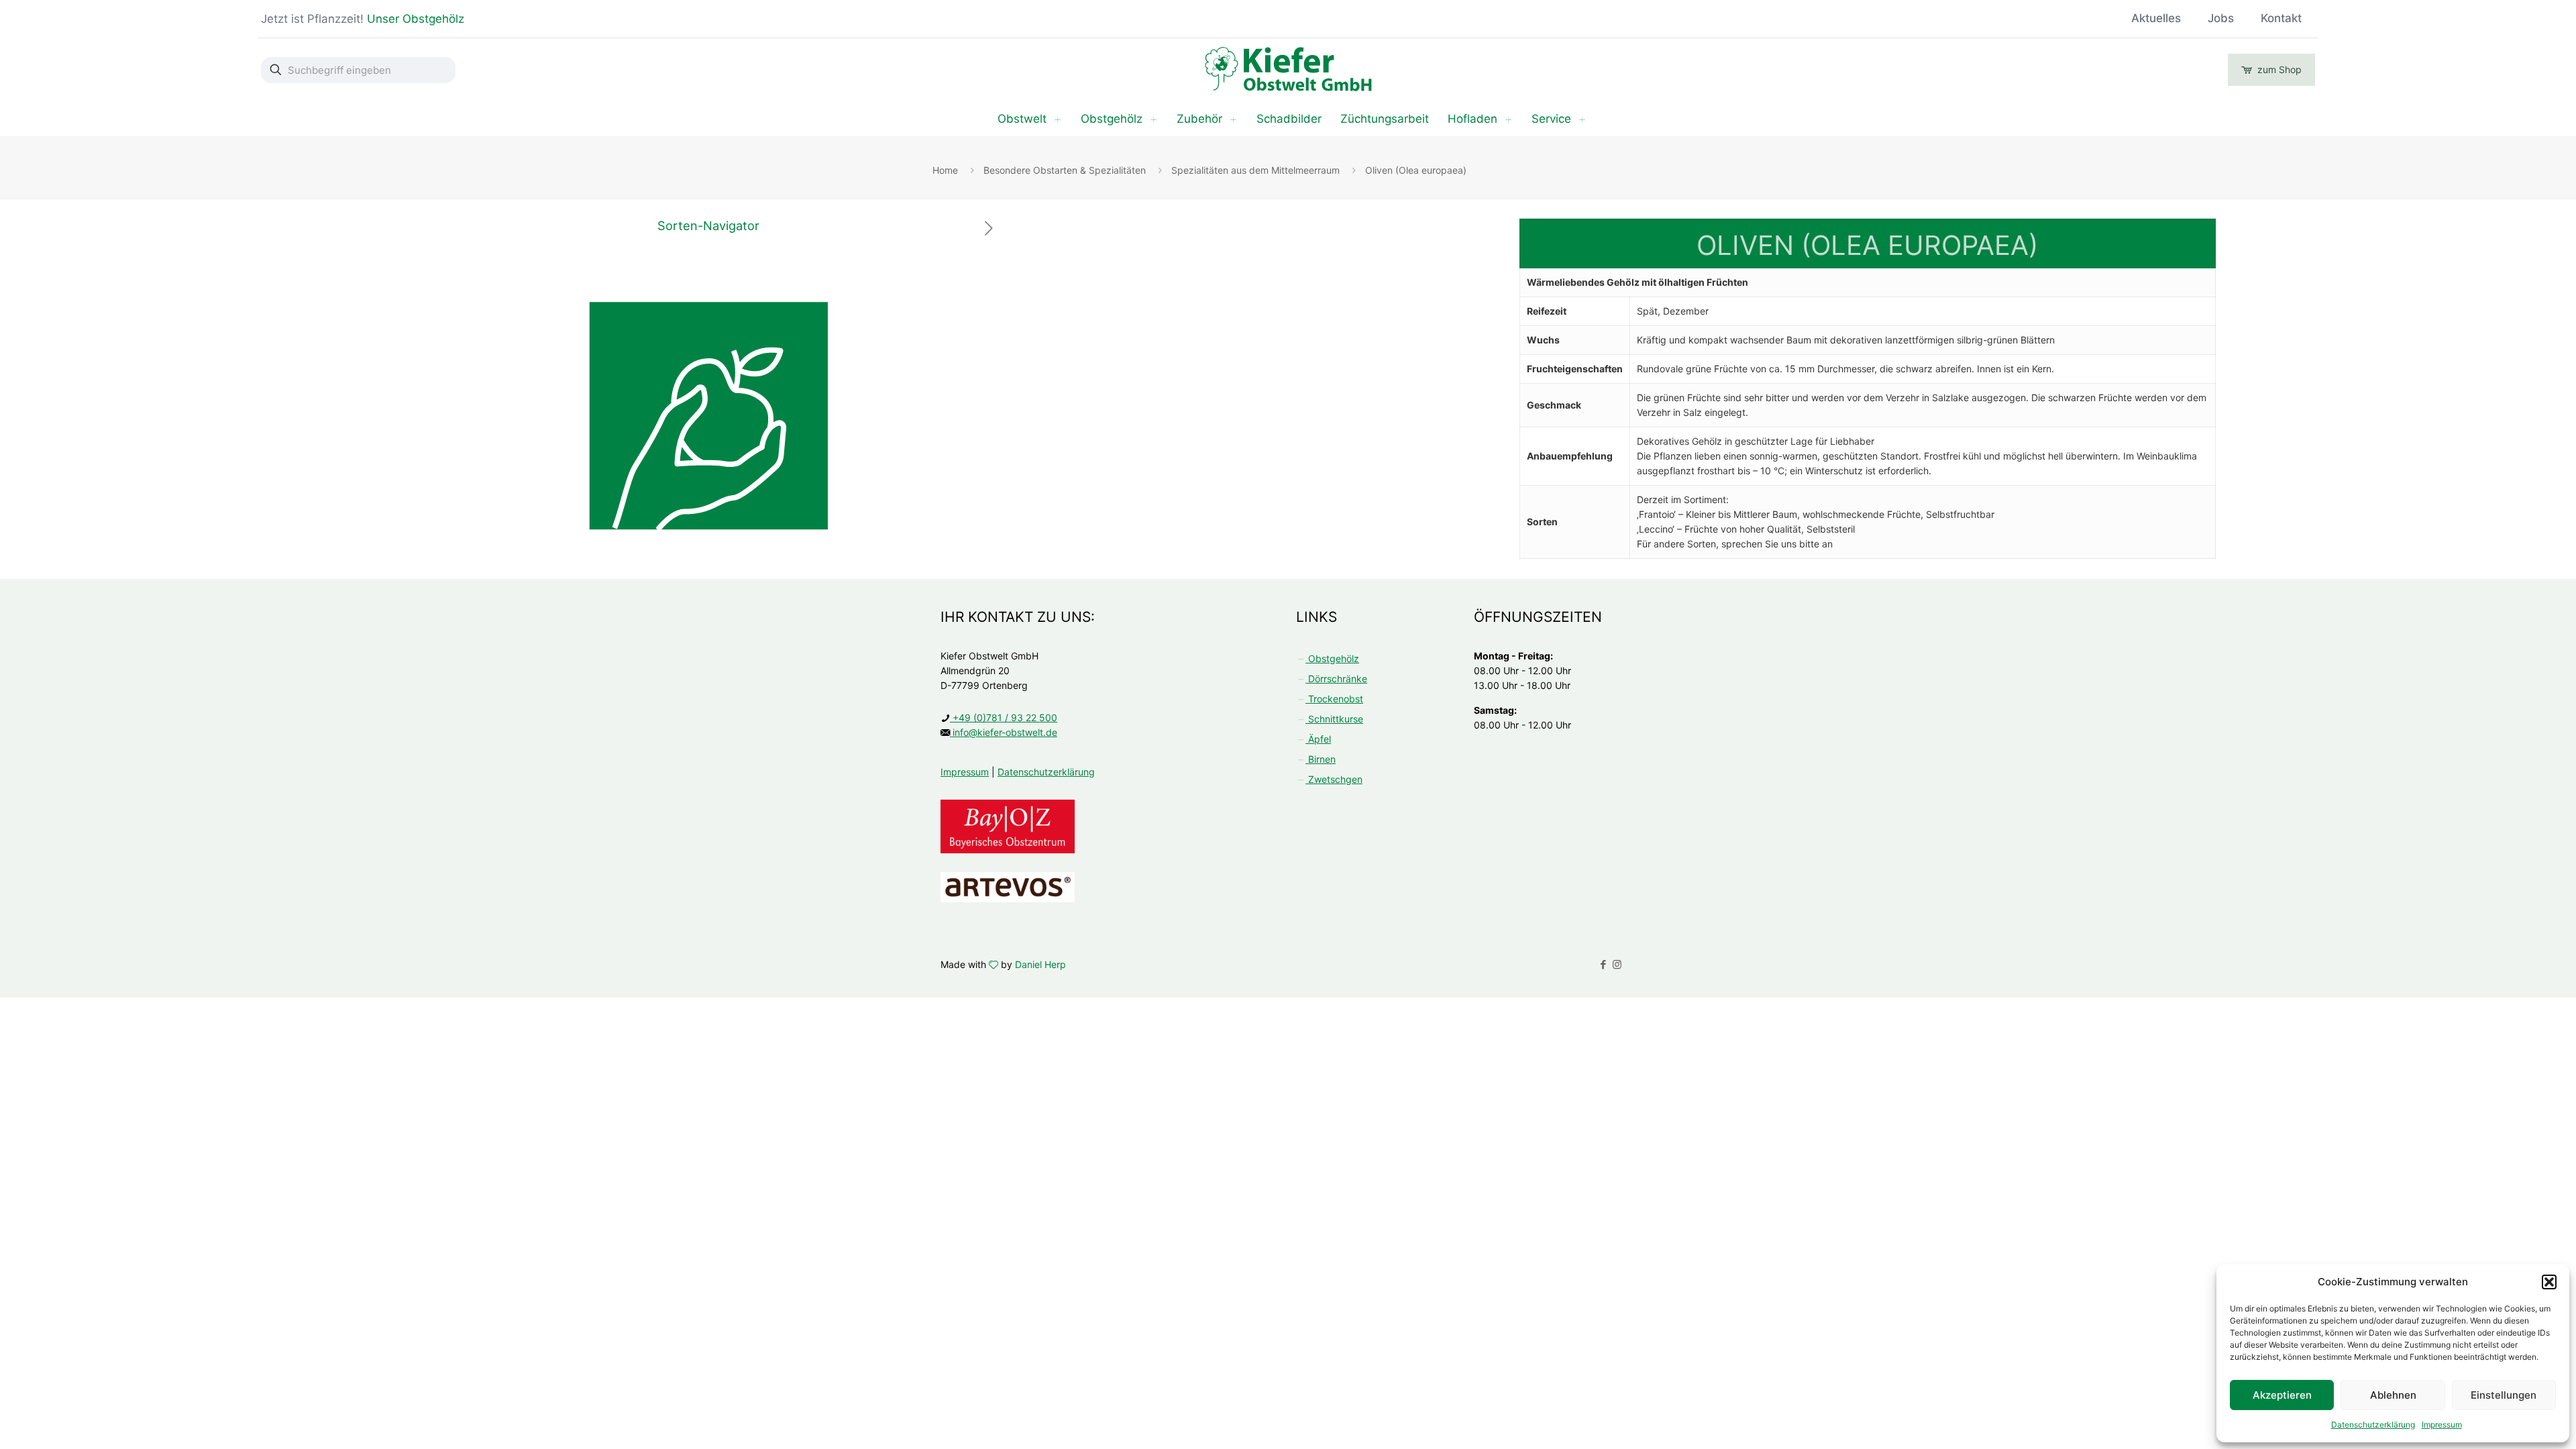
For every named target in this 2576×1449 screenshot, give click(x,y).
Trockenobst (1334, 699)
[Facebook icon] (1603, 964)
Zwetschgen (1334, 779)
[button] (2549, 1282)
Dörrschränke (1336, 679)
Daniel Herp (1040, 964)
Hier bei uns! (506, 19)
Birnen (1321, 759)
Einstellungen (2504, 1395)
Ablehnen (2393, 1395)
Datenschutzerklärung (2373, 1425)
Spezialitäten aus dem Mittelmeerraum (1255, 170)
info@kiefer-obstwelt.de (1004, 732)
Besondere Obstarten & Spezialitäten (1065, 170)
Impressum (2442, 1425)
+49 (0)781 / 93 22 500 (1004, 717)
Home (945, 170)
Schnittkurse (1334, 719)
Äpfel (1318, 739)
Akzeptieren (2282, 1395)
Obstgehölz (1332, 658)
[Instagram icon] (1617, 964)
